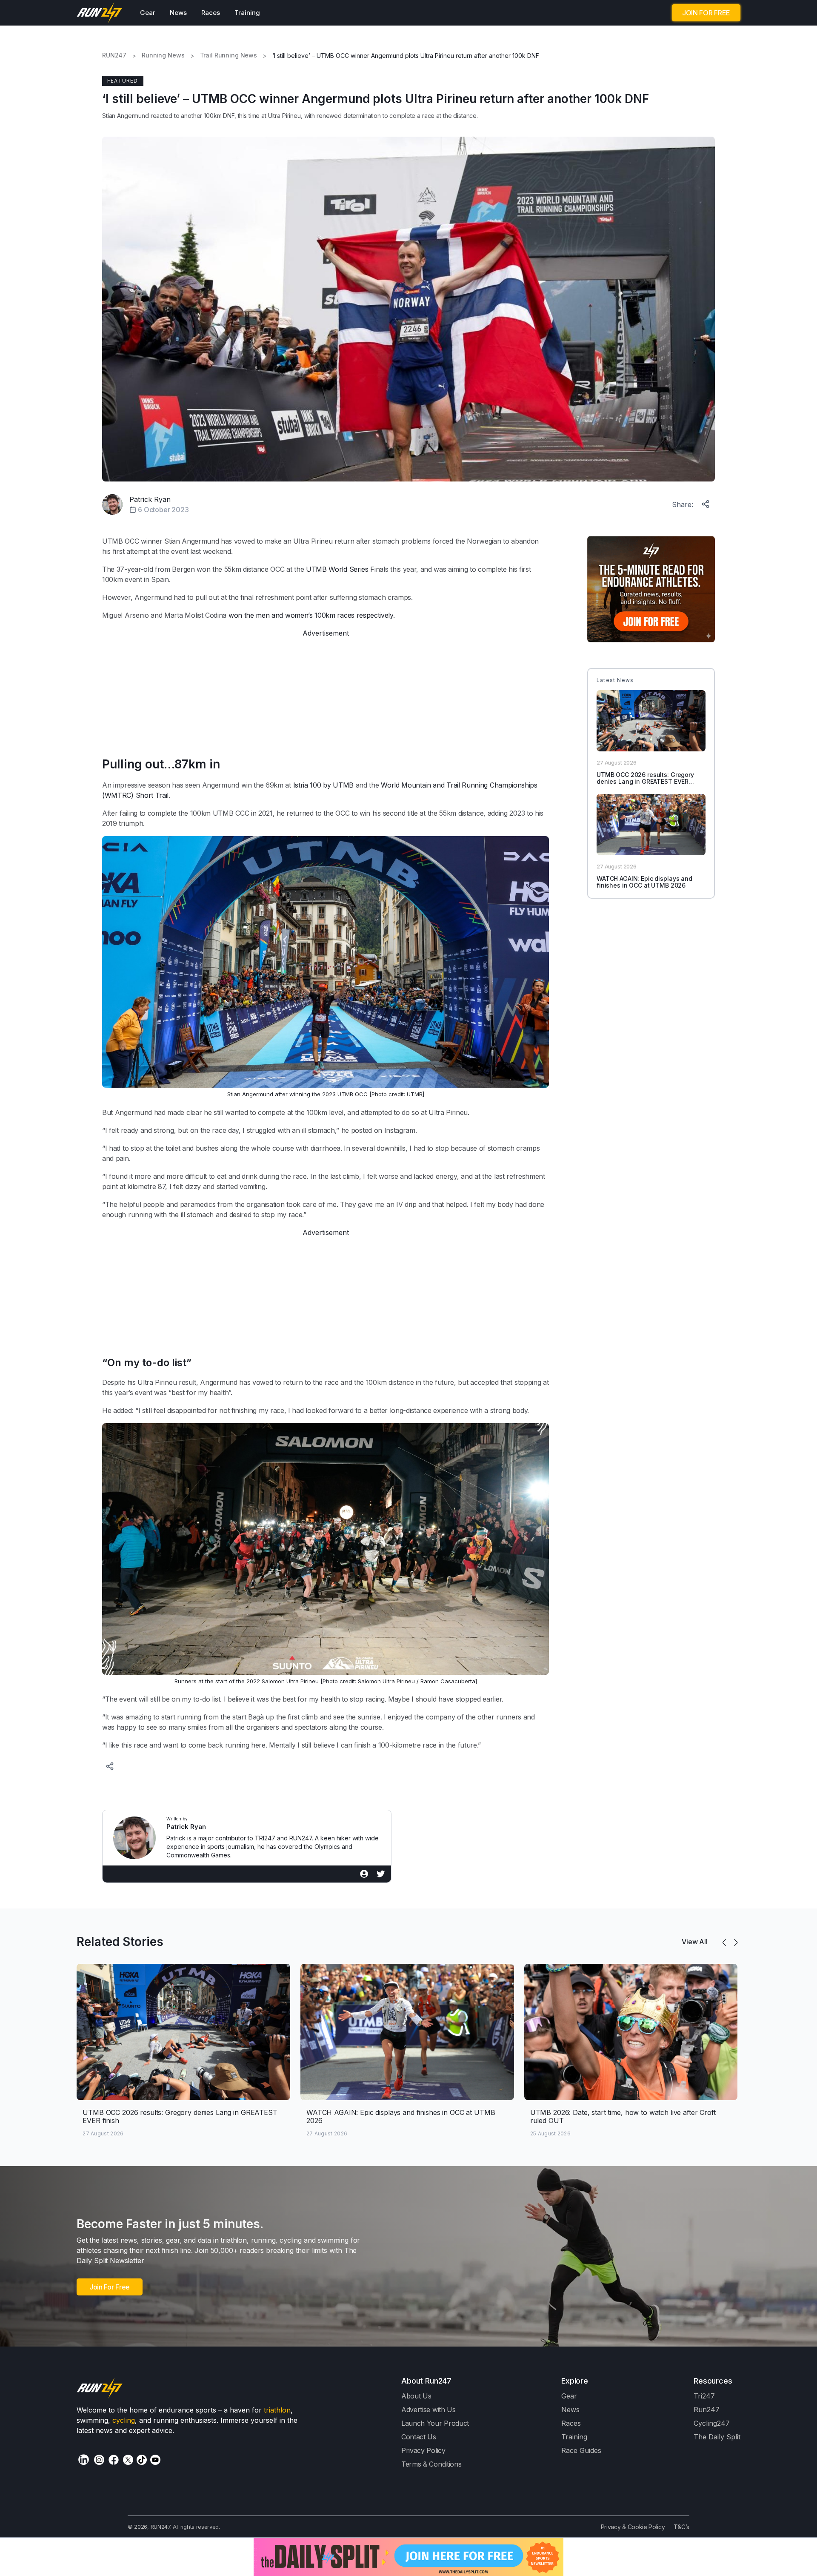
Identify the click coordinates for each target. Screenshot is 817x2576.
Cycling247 (712, 2423)
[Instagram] (99, 2460)
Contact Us (419, 2437)
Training (247, 13)
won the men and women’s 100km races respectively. (312, 615)
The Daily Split (717, 2437)
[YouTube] (155, 2460)
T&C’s (681, 2527)
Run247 (707, 2410)
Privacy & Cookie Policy (633, 2527)
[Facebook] (114, 2460)
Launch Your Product (435, 2423)
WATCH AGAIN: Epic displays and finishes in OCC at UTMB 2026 (644, 882)
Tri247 (704, 2396)
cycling (124, 2420)
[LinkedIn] (84, 2460)
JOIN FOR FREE (706, 13)
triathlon (277, 2410)
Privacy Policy (423, 2450)
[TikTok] (142, 2460)
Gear (148, 13)
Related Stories (120, 1942)
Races (211, 13)
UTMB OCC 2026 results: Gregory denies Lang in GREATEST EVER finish (645, 782)
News (178, 13)
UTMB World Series (337, 569)
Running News (163, 55)
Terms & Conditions (431, 2464)
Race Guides (581, 2450)
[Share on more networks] (706, 502)
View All (694, 1942)
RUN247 (114, 55)
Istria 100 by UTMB (323, 785)
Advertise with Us (428, 2410)
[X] (128, 2460)
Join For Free (110, 2287)
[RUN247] (100, 13)
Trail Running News (229, 55)
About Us (416, 2396)
